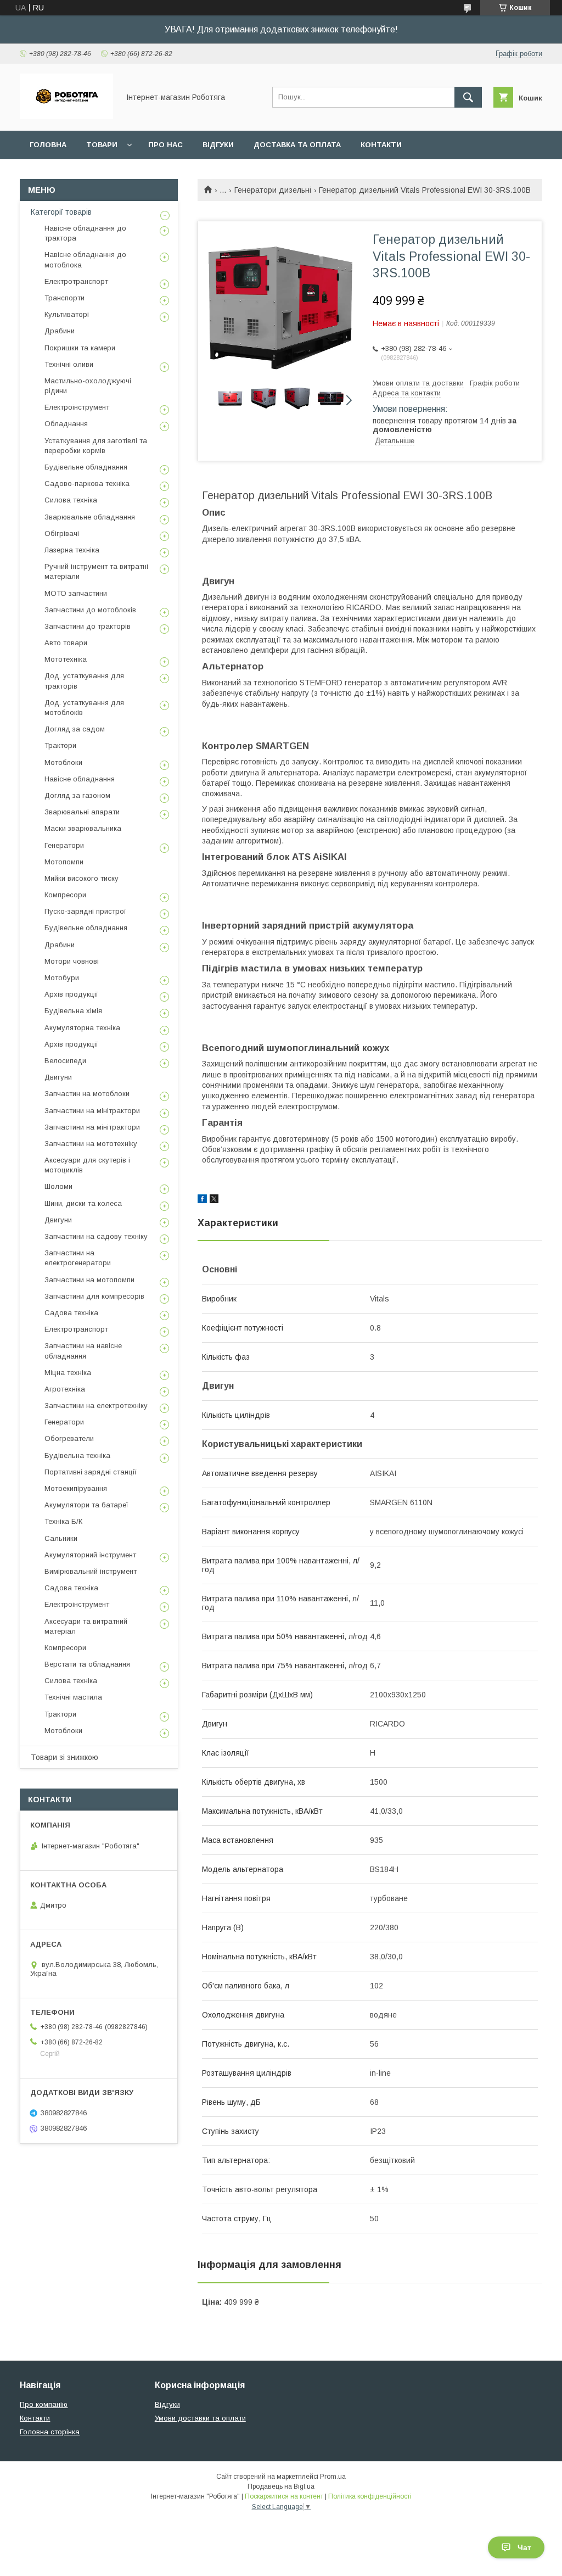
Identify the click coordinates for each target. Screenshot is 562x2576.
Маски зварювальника (83, 828)
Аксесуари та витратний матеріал (86, 1626)
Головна (48, 145)
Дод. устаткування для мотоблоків (84, 708)
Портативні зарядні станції (91, 1472)
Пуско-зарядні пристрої (85, 911)
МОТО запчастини (76, 593)
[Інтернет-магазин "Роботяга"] (66, 116)
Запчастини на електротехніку (96, 1406)
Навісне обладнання (80, 779)
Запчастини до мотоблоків (90, 610)
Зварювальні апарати (82, 812)
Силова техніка (71, 500)
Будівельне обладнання (86, 467)
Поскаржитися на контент (284, 2496)
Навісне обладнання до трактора (85, 233)
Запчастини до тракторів (88, 626)
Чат (524, 2547)
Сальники (61, 1538)
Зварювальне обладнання (90, 517)
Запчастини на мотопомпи (89, 1280)
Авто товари (66, 643)
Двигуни (58, 1077)
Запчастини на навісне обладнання (83, 1351)
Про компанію (44, 2404)
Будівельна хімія (73, 1011)
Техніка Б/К (63, 1521)
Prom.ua (333, 2477)
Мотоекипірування (76, 1488)
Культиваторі (67, 314)
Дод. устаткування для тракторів (84, 681)
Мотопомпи (64, 862)
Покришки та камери (80, 348)
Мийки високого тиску (82, 878)
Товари (102, 145)
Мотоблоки (63, 762)
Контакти (381, 145)
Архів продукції (71, 994)
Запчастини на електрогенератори (78, 1258)
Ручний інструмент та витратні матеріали (96, 571)
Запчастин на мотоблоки (87, 1094)
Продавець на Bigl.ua (281, 2486)
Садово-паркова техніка (87, 484)
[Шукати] (468, 97)
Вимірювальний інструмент (91, 1571)
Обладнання (66, 424)
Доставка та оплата (297, 145)
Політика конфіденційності (370, 2496)
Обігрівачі (62, 533)
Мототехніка (66, 659)
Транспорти (64, 298)
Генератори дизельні (273, 190)
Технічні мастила (73, 1697)
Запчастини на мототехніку (91, 1144)
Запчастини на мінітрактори (92, 1111)
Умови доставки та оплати (200, 2418)
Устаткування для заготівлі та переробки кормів (96, 446)
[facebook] (202, 1200)
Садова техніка (71, 1313)
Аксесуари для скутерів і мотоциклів (87, 1165)
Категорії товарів (61, 212)
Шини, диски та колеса (83, 1203)
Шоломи (58, 1186)
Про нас (165, 145)
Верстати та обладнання (87, 1664)
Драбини (60, 331)
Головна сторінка (50, 2432)
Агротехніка (65, 1389)
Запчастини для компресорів (94, 1296)
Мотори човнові (72, 961)
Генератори (64, 845)
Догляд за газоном (77, 795)
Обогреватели (69, 1438)
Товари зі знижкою (64, 1757)
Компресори (65, 895)
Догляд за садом (75, 729)
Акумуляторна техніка (82, 1028)
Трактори (60, 745)
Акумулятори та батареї (86, 1505)
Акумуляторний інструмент (90, 1555)
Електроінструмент (77, 407)
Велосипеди (65, 1061)
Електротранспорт (76, 281)
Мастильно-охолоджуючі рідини (88, 386)
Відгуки (218, 145)
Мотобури (62, 978)
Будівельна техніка (77, 1455)
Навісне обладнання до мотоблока (85, 259)
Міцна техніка (68, 1373)
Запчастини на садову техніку (96, 1236)
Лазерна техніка (72, 550)
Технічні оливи (69, 364)
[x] (214, 1200)
